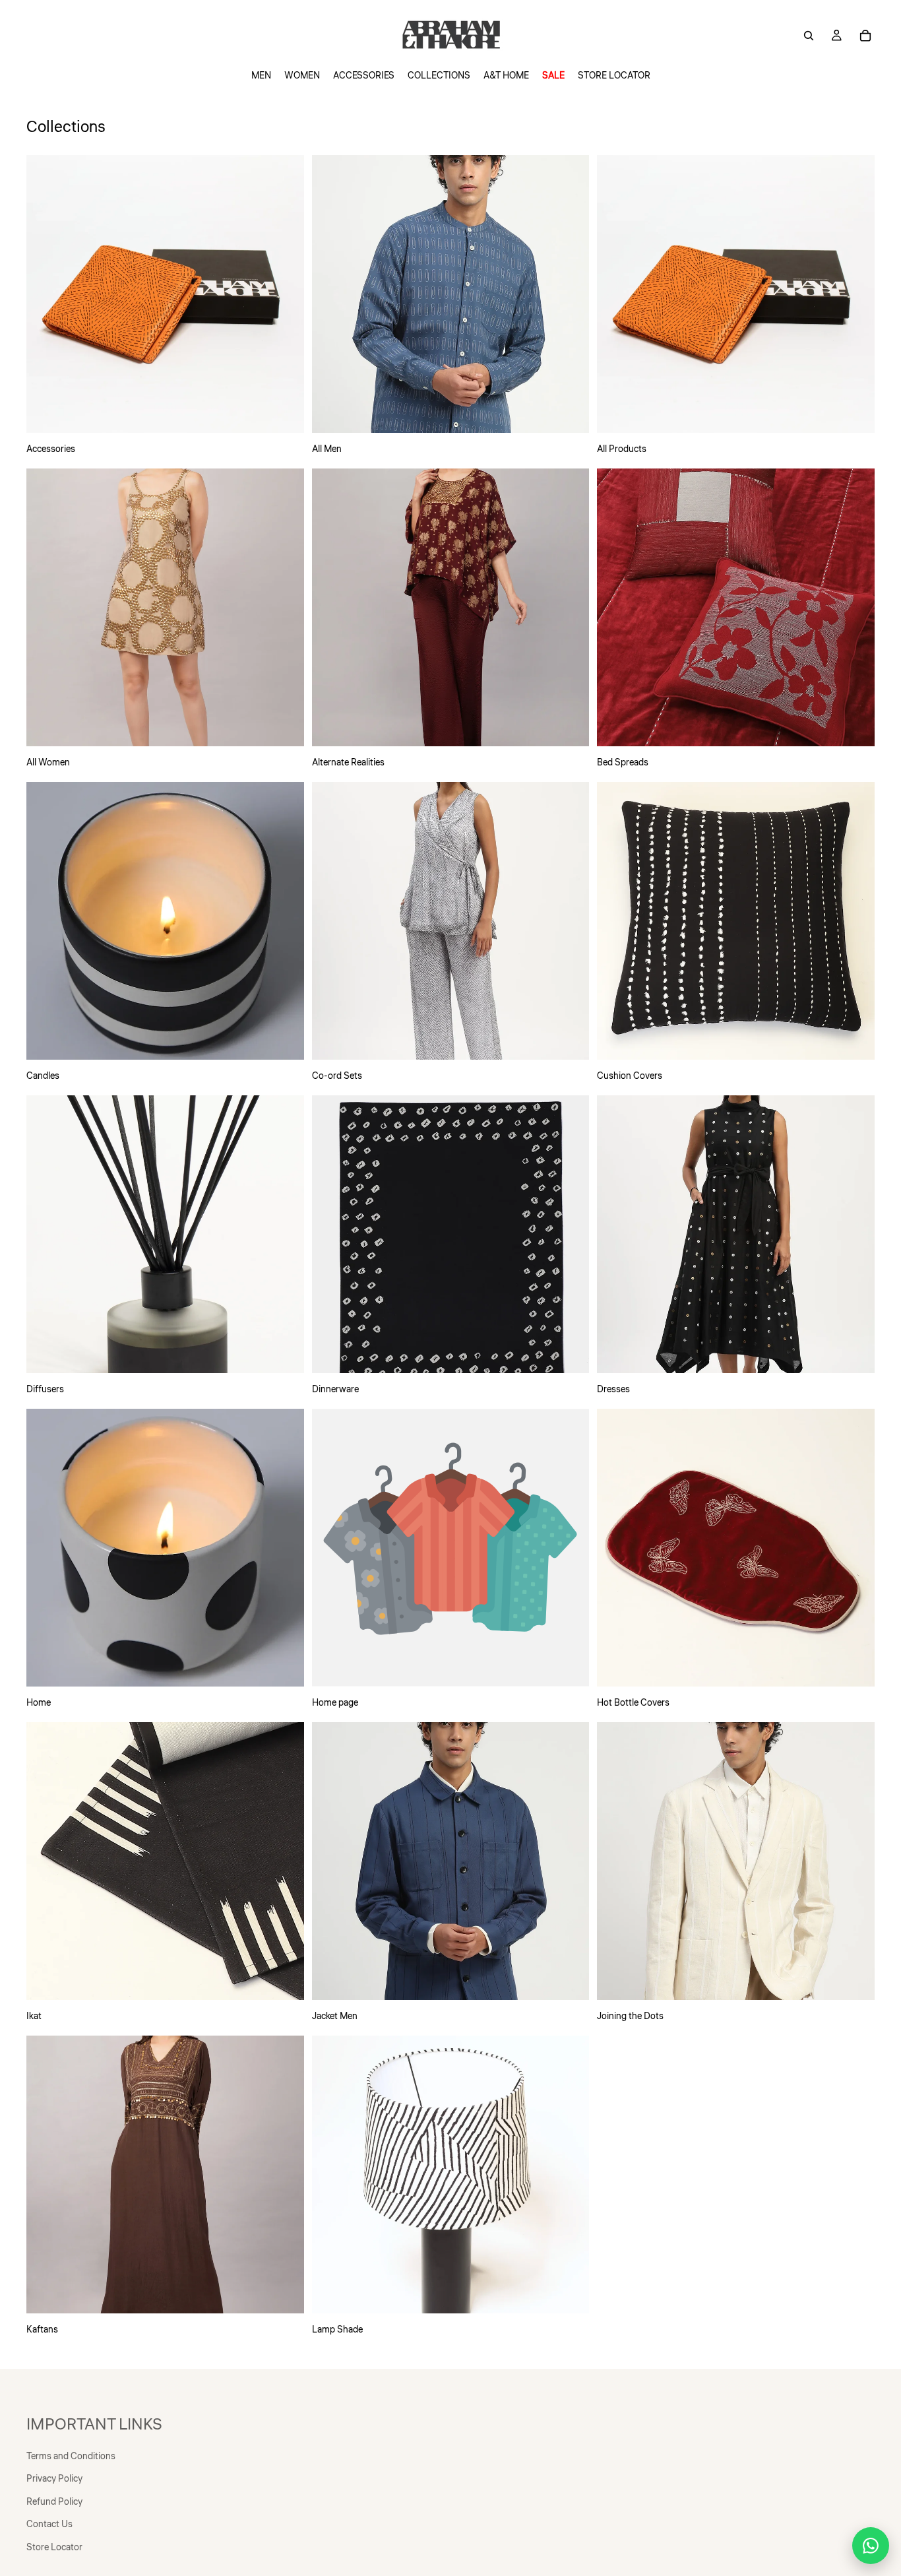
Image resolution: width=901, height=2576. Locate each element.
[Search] (809, 36)
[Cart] (865, 36)
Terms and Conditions (71, 2457)
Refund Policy (54, 2502)
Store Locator (54, 2548)
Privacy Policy (54, 2480)
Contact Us (49, 2525)
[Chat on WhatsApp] (871, 2546)
